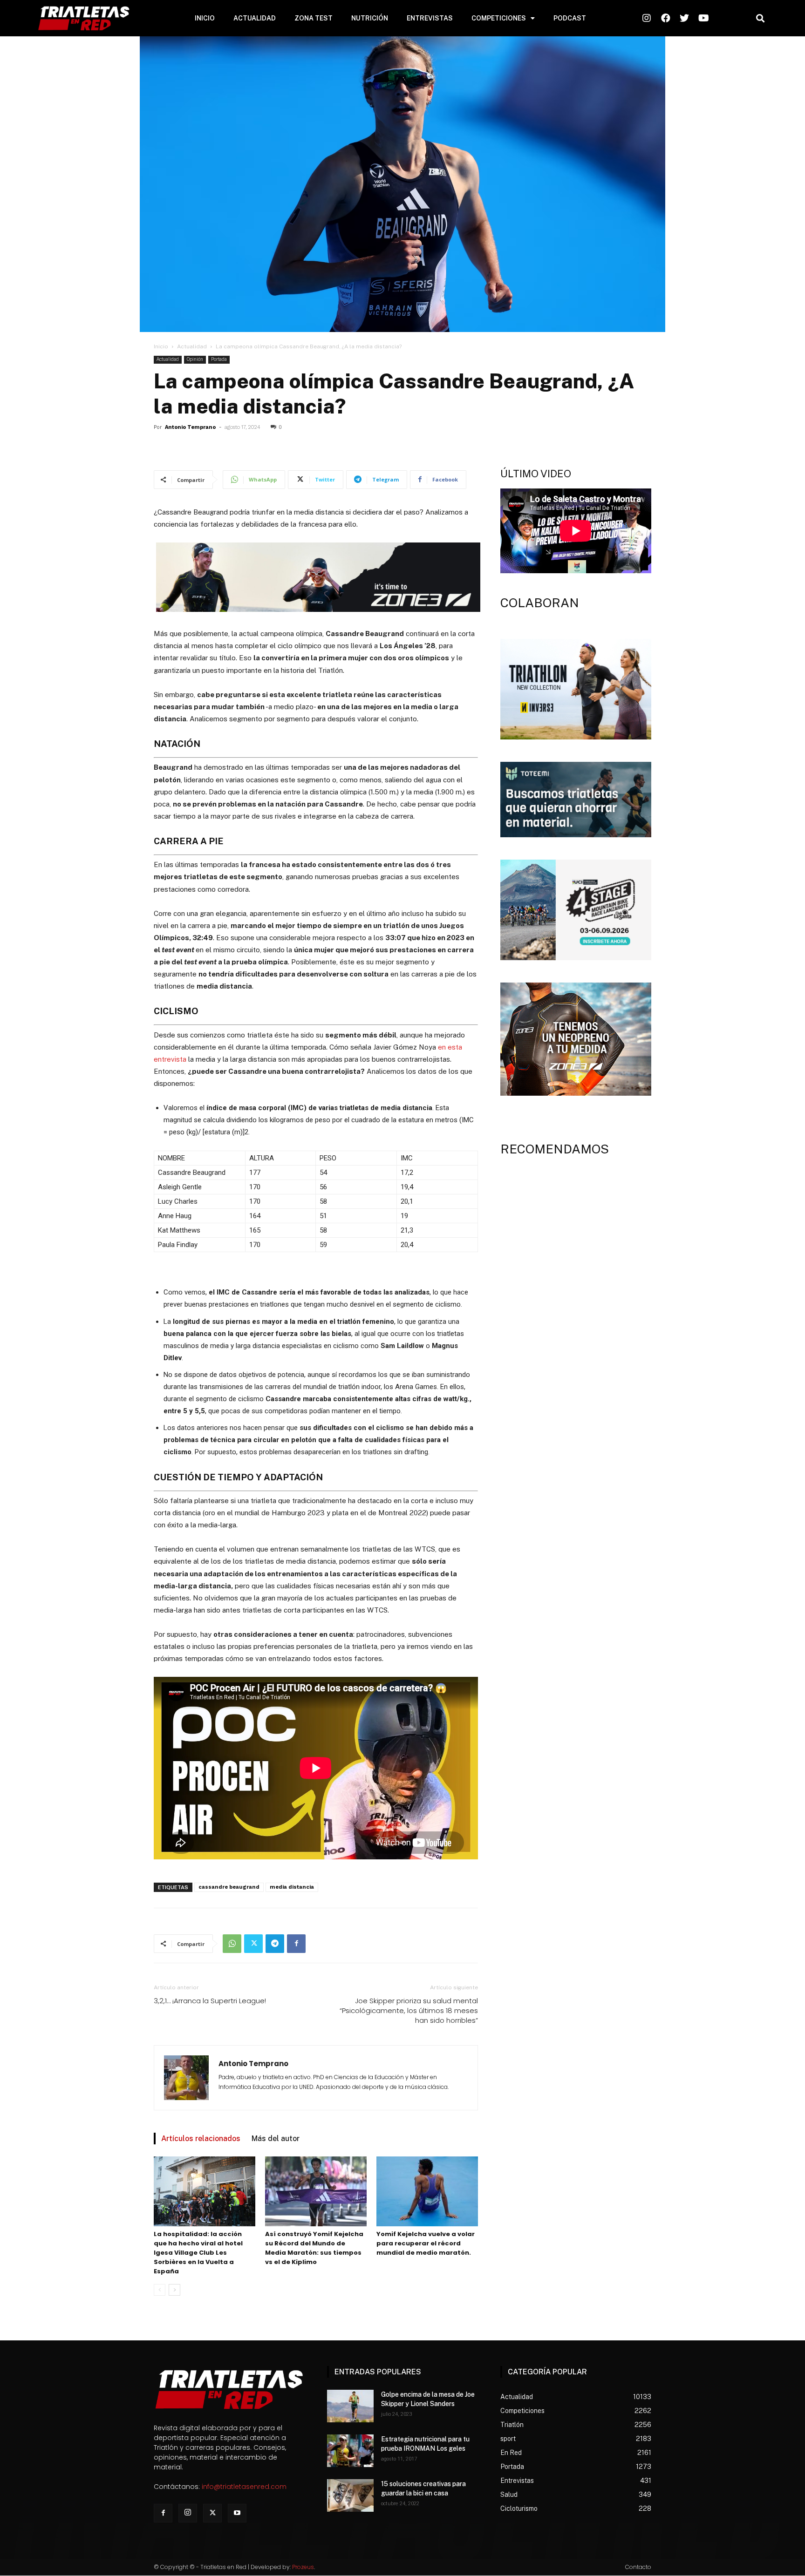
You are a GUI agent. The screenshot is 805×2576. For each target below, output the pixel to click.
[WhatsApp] (232, 1944)
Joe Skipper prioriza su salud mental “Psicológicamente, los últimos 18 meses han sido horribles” (409, 2010)
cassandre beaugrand (229, 1887)
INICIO (205, 18)
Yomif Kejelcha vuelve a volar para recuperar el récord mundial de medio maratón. (426, 2243)
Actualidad (192, 346)
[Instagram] (188, 2513)
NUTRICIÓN (370, 18)
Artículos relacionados (201, 2139)
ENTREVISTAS (430, 18)
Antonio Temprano (190, 427)
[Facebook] (296, 1944)
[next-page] (174, 2290)
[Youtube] (237, 2513)
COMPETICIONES (499, 18)
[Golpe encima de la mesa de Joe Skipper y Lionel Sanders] (350, 2406)
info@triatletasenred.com (244, 2487)
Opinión (195, 359)
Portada (219, 359)
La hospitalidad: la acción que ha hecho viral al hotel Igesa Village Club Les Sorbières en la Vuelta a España (198, 2253)
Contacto (638, 2567)
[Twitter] (253, 1944)
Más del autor (276, 2139)
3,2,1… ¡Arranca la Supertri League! (210, 2001)
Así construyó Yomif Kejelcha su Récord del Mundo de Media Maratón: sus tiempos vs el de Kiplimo (314, 2248)
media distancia (292, 1887)
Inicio (161, 346)
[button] (760, 18)
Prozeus (303, 2567)
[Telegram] (275, 1944)
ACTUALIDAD (255, 18)
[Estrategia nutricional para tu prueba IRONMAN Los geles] (350, 2451)
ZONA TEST (314, 18)
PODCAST (570, 18)
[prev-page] (160, 2290)
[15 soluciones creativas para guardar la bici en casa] (350, 2495)
